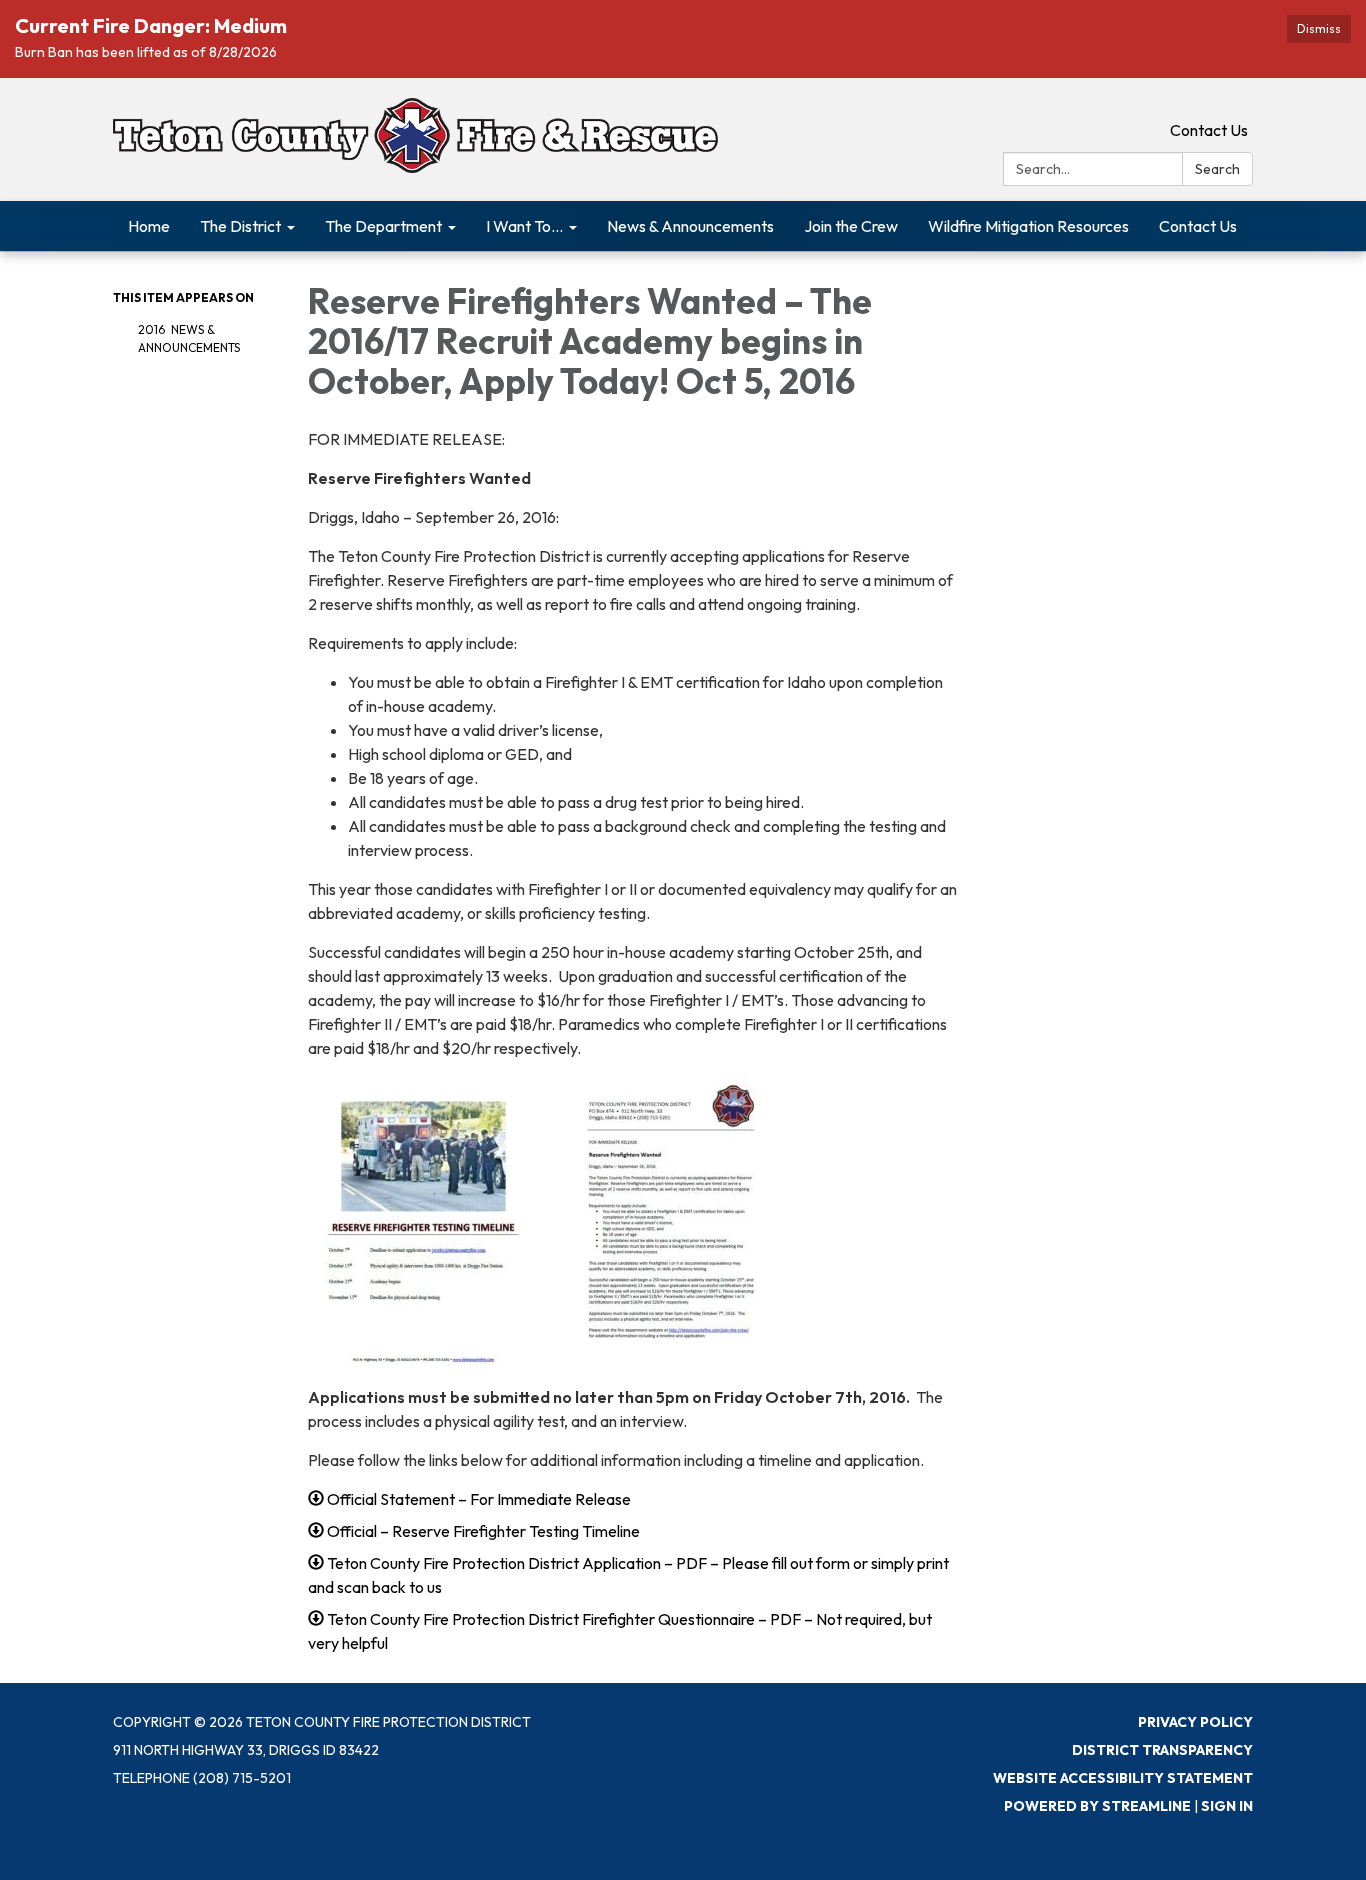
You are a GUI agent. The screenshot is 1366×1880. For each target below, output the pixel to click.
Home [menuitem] (149, 226)
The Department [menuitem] (383, 226)
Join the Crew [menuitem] (851, 226)
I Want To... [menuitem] (524, 226)
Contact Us (1209, 130)
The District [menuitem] (240, 226)
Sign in (1227, 1806)
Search (1217, 169)
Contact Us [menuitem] (1198, 226)
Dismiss (1319, 28)
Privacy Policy (1195, 1722)
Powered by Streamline (1097, 1806)
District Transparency (1162, 1750)
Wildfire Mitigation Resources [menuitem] (1028, 226)
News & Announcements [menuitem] (690, 226)
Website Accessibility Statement (1123, 1778)
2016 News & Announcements (189, 338)
